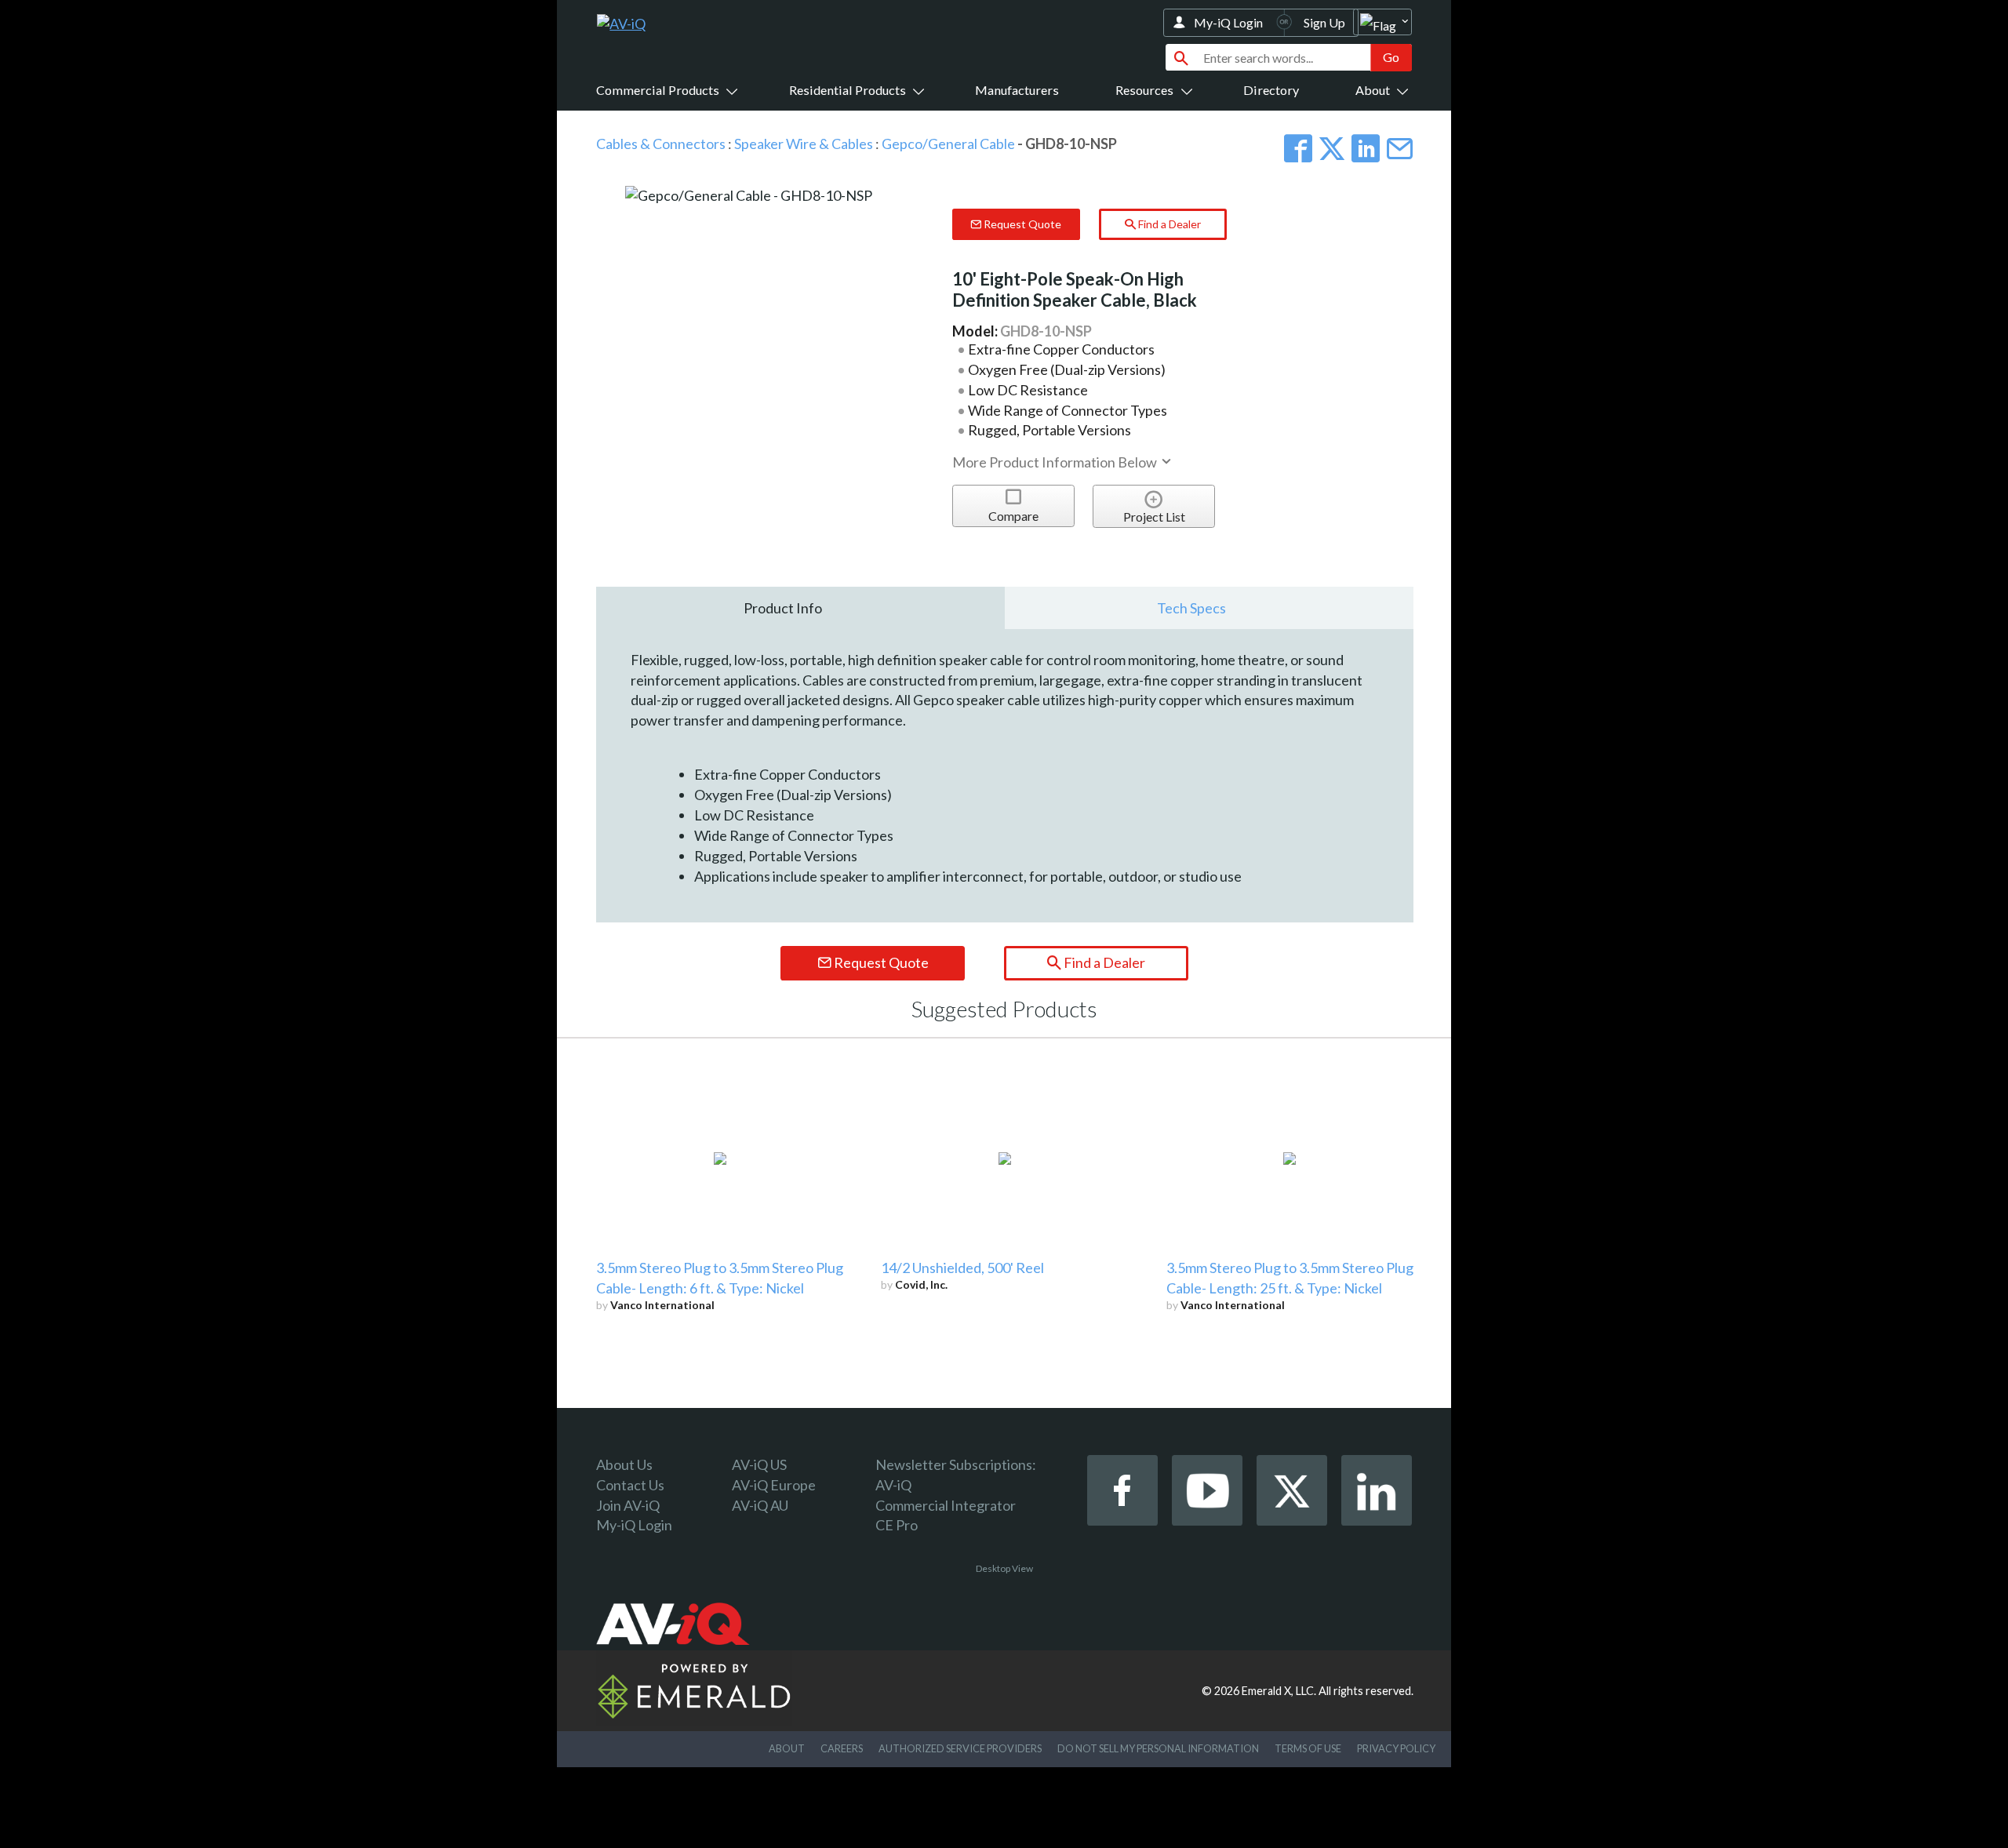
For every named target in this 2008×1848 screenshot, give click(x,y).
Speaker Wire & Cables (804, 144)
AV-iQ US (759, 1464)
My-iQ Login (1228, 22)
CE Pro (897, 1525)
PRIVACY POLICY (1396, 1748)
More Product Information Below (1056, 462)
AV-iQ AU (760, 1505)
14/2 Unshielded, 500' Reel (962, 1268)
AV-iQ (893, 1485)
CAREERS (842, 1748)
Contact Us (630, 1485)
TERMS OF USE (1308, 1748)
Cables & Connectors (661, 144)
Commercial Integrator (946, 1505)
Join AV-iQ (628, 1505)
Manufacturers (1017, 90)
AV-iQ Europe (774, 1485)
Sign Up (1324, 22)
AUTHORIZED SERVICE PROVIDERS (960, 1748)
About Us (624, 1464)
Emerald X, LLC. (1279, 1691)
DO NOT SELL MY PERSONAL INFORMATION (1158, 1748)
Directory (1271, 90)
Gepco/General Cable (948, 144)
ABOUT (787, 1748)
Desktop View (1004, 1568)
